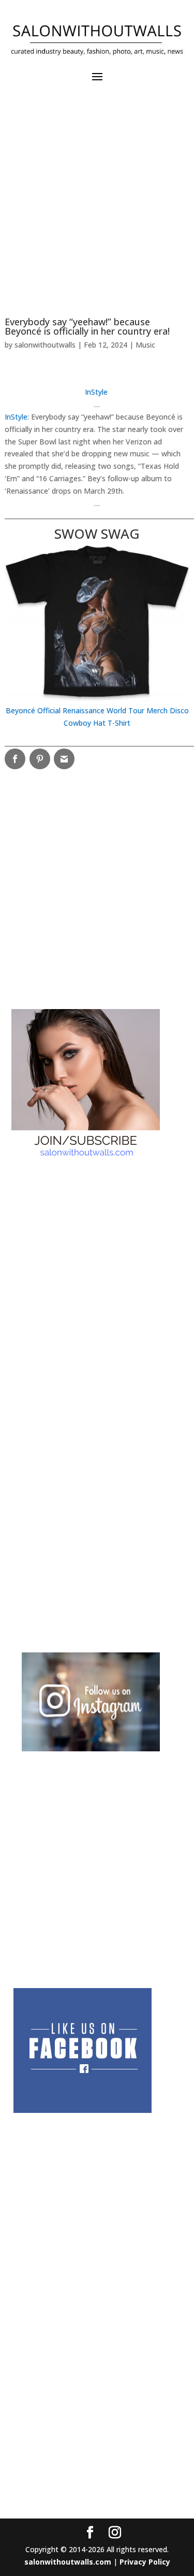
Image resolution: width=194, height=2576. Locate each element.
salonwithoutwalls (45, 345)
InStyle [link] (96, 392)
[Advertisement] (97, 204)
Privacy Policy (145, 2562)
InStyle (16, 417)
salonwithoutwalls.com (68, 2562)
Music (145, 345)
